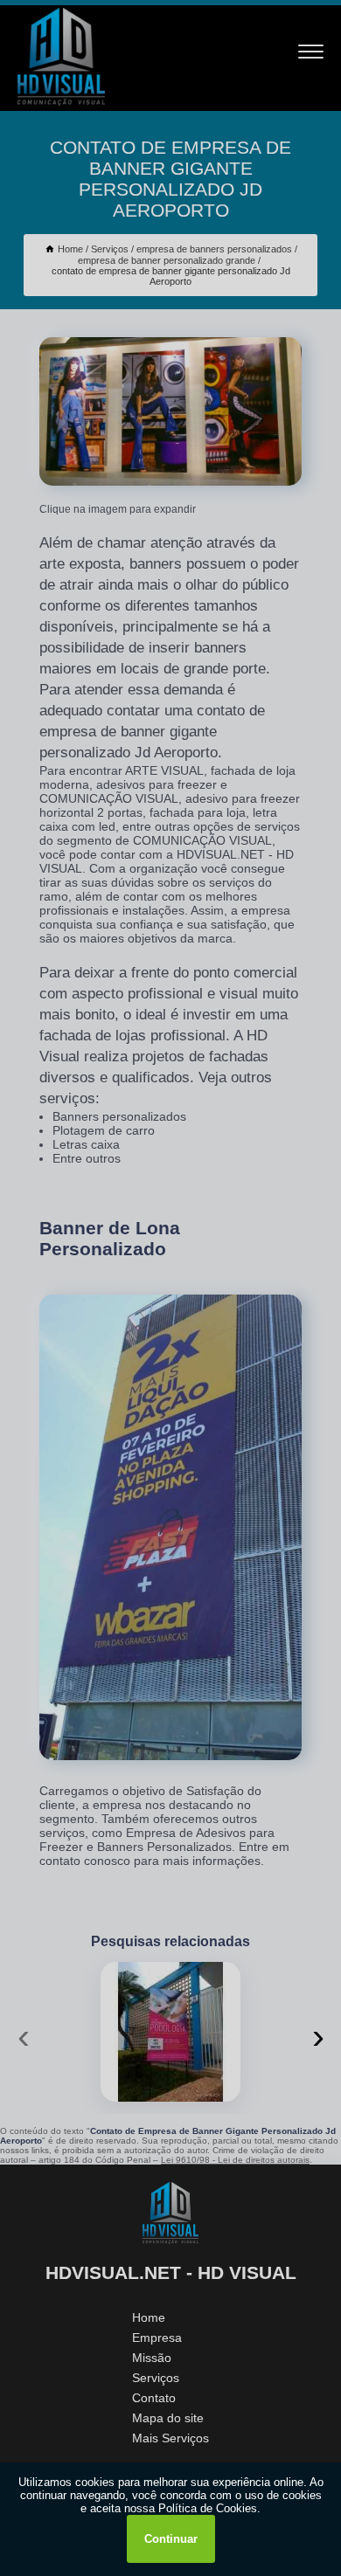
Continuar (171, 2539)
